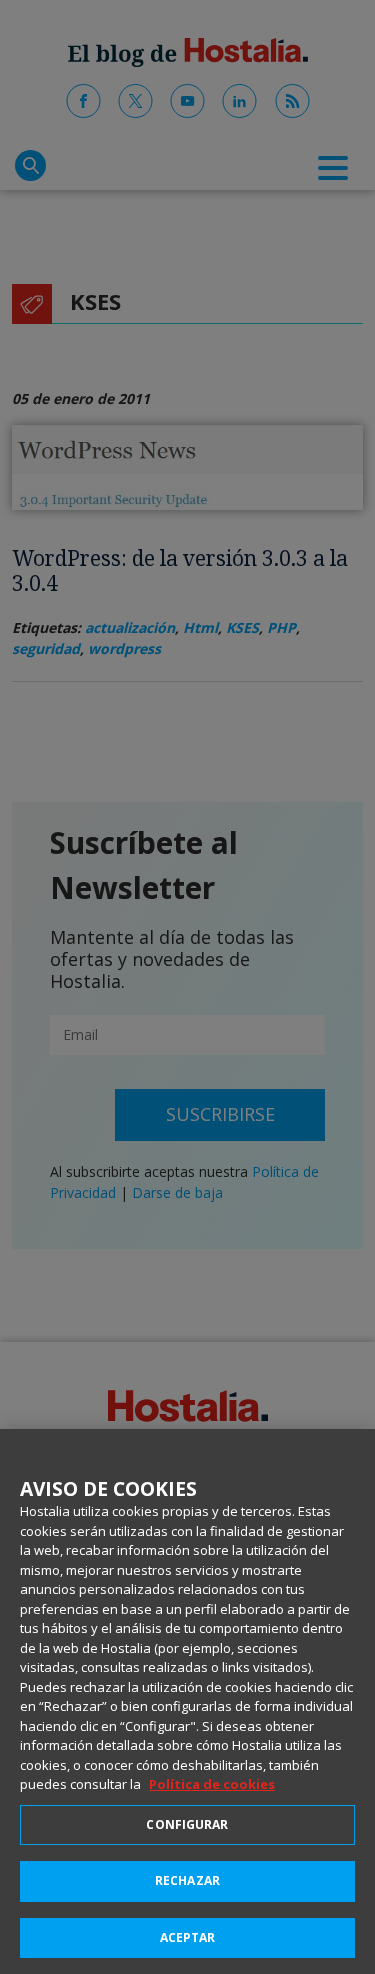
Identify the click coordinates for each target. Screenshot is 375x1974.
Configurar (187, 1824)
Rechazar (187, 1880)
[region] (187, 1701)
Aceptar (188, 1937)
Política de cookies (212, 1784)
